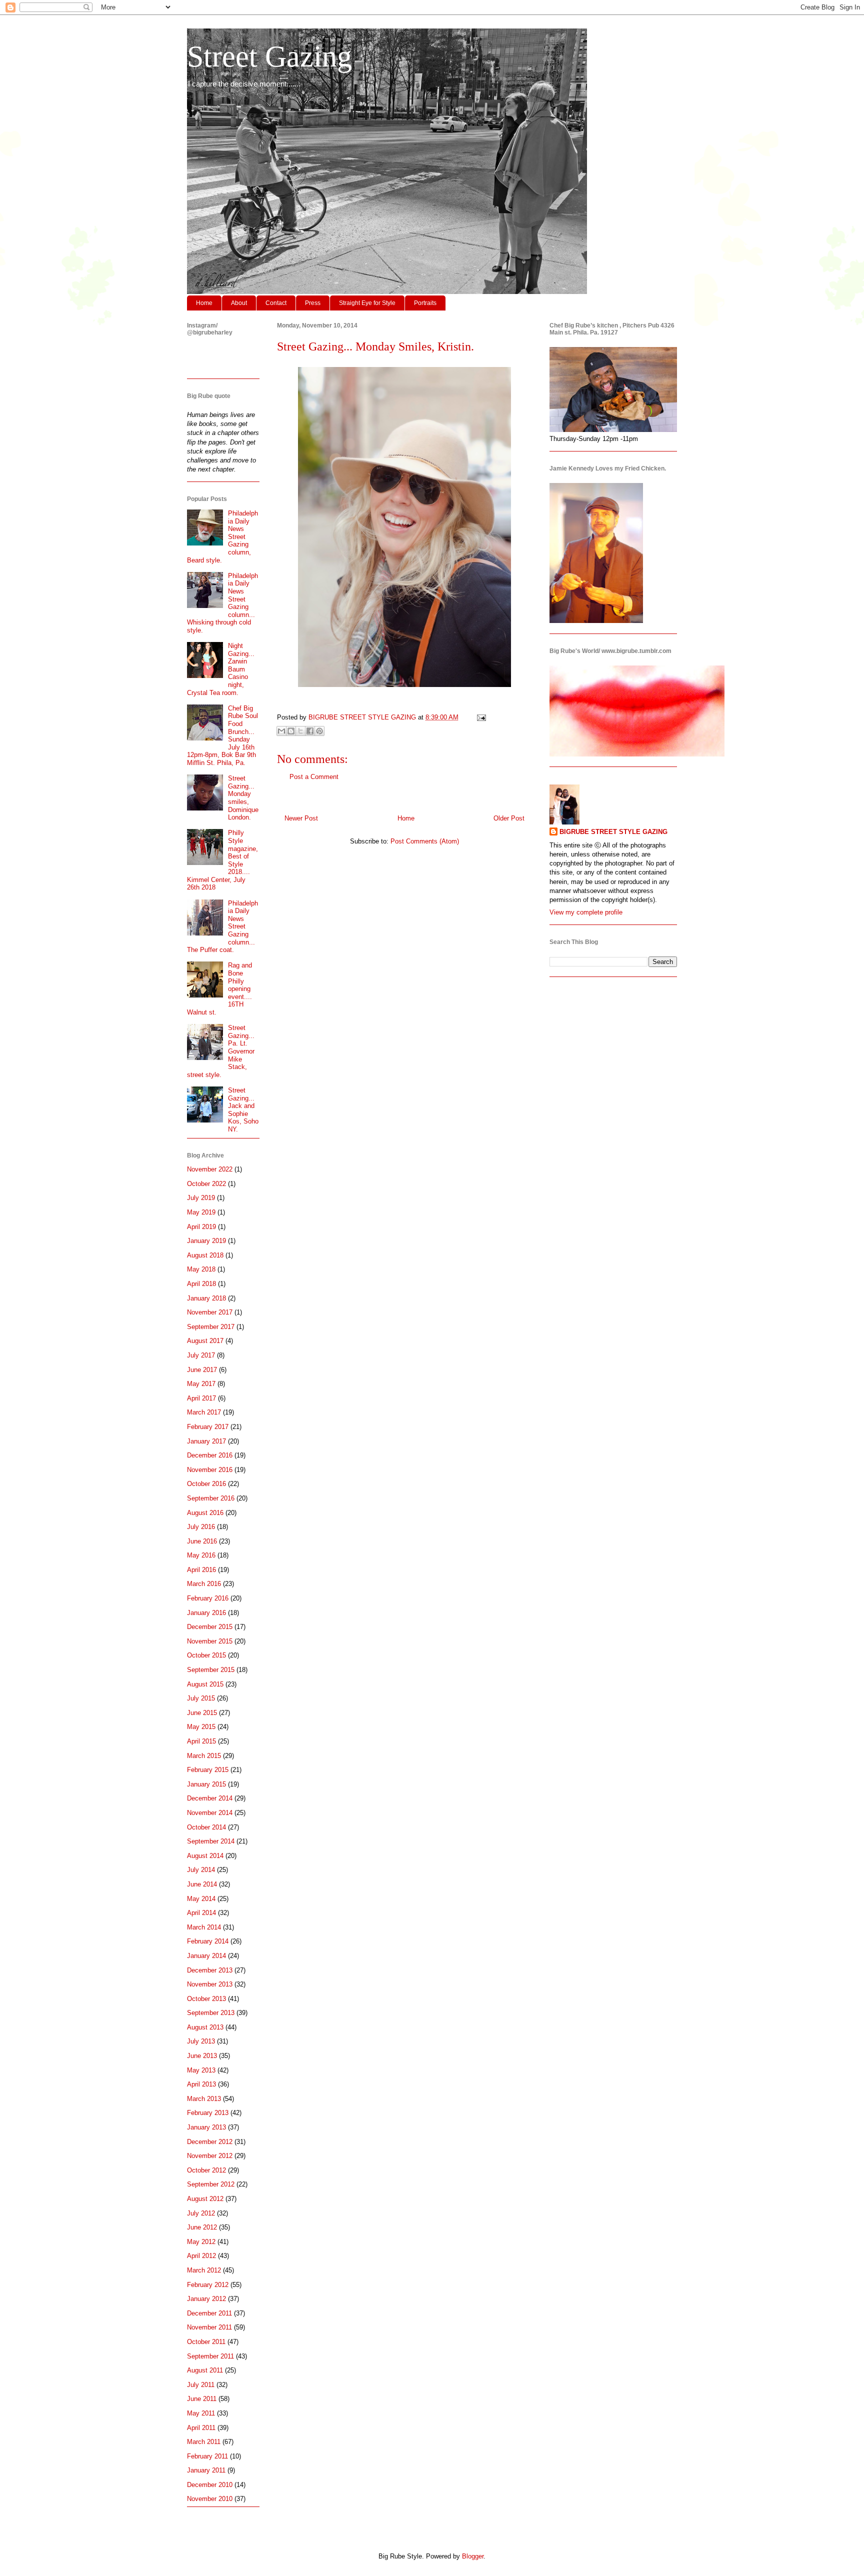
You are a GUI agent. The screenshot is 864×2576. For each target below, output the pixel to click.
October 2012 (206, 2170)
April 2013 (201, 2084)
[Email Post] (480, 717)
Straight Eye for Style (367, 303)
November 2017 (210, 1312)
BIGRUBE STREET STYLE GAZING (613, 832)
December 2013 (210, 1970)
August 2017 (205, 1341)
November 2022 (210, 1169)
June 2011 (202, 2399)
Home (204, 303)
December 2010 (210, 2485)
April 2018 (201, 1284)
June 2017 (202, 1370)
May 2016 (201, 1555)
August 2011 (205, 2370)
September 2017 (211, 1327)
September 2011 (210, 2356)
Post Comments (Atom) (425, 841)
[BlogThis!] (291, 731)
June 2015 (202, 1713)
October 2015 (206, 1655)
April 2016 (201, 1570)
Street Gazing (269, 56)
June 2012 (202, 2227)
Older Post (509, 818)
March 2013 (204, 2099)
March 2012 (204, 2270)
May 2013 (201, 2070)
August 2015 (205, 1684)
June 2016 (202, 1541)
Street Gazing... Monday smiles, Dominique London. (243, 798)
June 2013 (202, 2056)
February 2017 (208, 1427)
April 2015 (201, 1741)
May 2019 (201, 1212)
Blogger (473, 2556)
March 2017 (204, 1412)
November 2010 (210, 2499)
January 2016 (206, 1613)
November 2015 (210, 1641)
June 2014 (202, 1884)
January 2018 (206, 1298)
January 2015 (206, 1784)
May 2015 (201, 1727)
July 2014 (201, 1870)
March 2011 (204, 2442)
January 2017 (206, 1441)
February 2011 (207, 2456)
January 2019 (206, 1241)
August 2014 (205, 1856)
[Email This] (281, 731)
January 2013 (206, 2127)
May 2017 (201, 1384)
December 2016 (210, 1455)
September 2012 (211, 2184)
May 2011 (201, 2413)
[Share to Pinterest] (319, 731)
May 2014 (201, 1899)
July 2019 (201, 1198)
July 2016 (201, 1527)
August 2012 (205, 2199)
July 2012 (201, 2213)
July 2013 (201, 2041)
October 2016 (206, 1484)
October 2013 (206, 1999)
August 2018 (205, 1255)
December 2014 (210, 1798)
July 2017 (201, 1355)
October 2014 (206, 1827)
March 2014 (204, 1927)
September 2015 (211, 1670)
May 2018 (201, 1269)
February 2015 (208, 1770)
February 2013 (208, 2113)
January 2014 (206, 1956)
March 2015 (204, 1756)
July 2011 (201, 2385)
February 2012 (208, 2285)
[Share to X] (300, 731)
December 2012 (210, 2142)
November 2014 (210, 1813)
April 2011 (201, 2428)
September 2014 (211, 1841)
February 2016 (208, 1598)
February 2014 (208, 1941)
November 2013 (210, 1984)
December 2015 (210, 1627)
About (239, 303)
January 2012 (206, 2299)
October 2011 (206, 2342)
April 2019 (201, 1227)
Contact (276, 303)
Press (313, 303)
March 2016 (204, 1584)
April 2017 (201, 1398)
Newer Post (301, 818)
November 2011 (209, 2327)
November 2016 (210, 1470)
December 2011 (209, 2313)
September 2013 (211, 2013)
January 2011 (206, 2470)
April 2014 (201, 1913)
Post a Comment (314, 777)
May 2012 (201, 2242)
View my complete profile (586, 912)
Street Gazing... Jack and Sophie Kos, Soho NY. (243, 1110)
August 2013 (205, 2027)
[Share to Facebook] (310, 731)
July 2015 (201, 1698)
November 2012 (210, 2156)
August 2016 (205, 1513)
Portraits (425, 303)
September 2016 (211, 1498)
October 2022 (206, 1184)
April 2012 (201, 2256)
